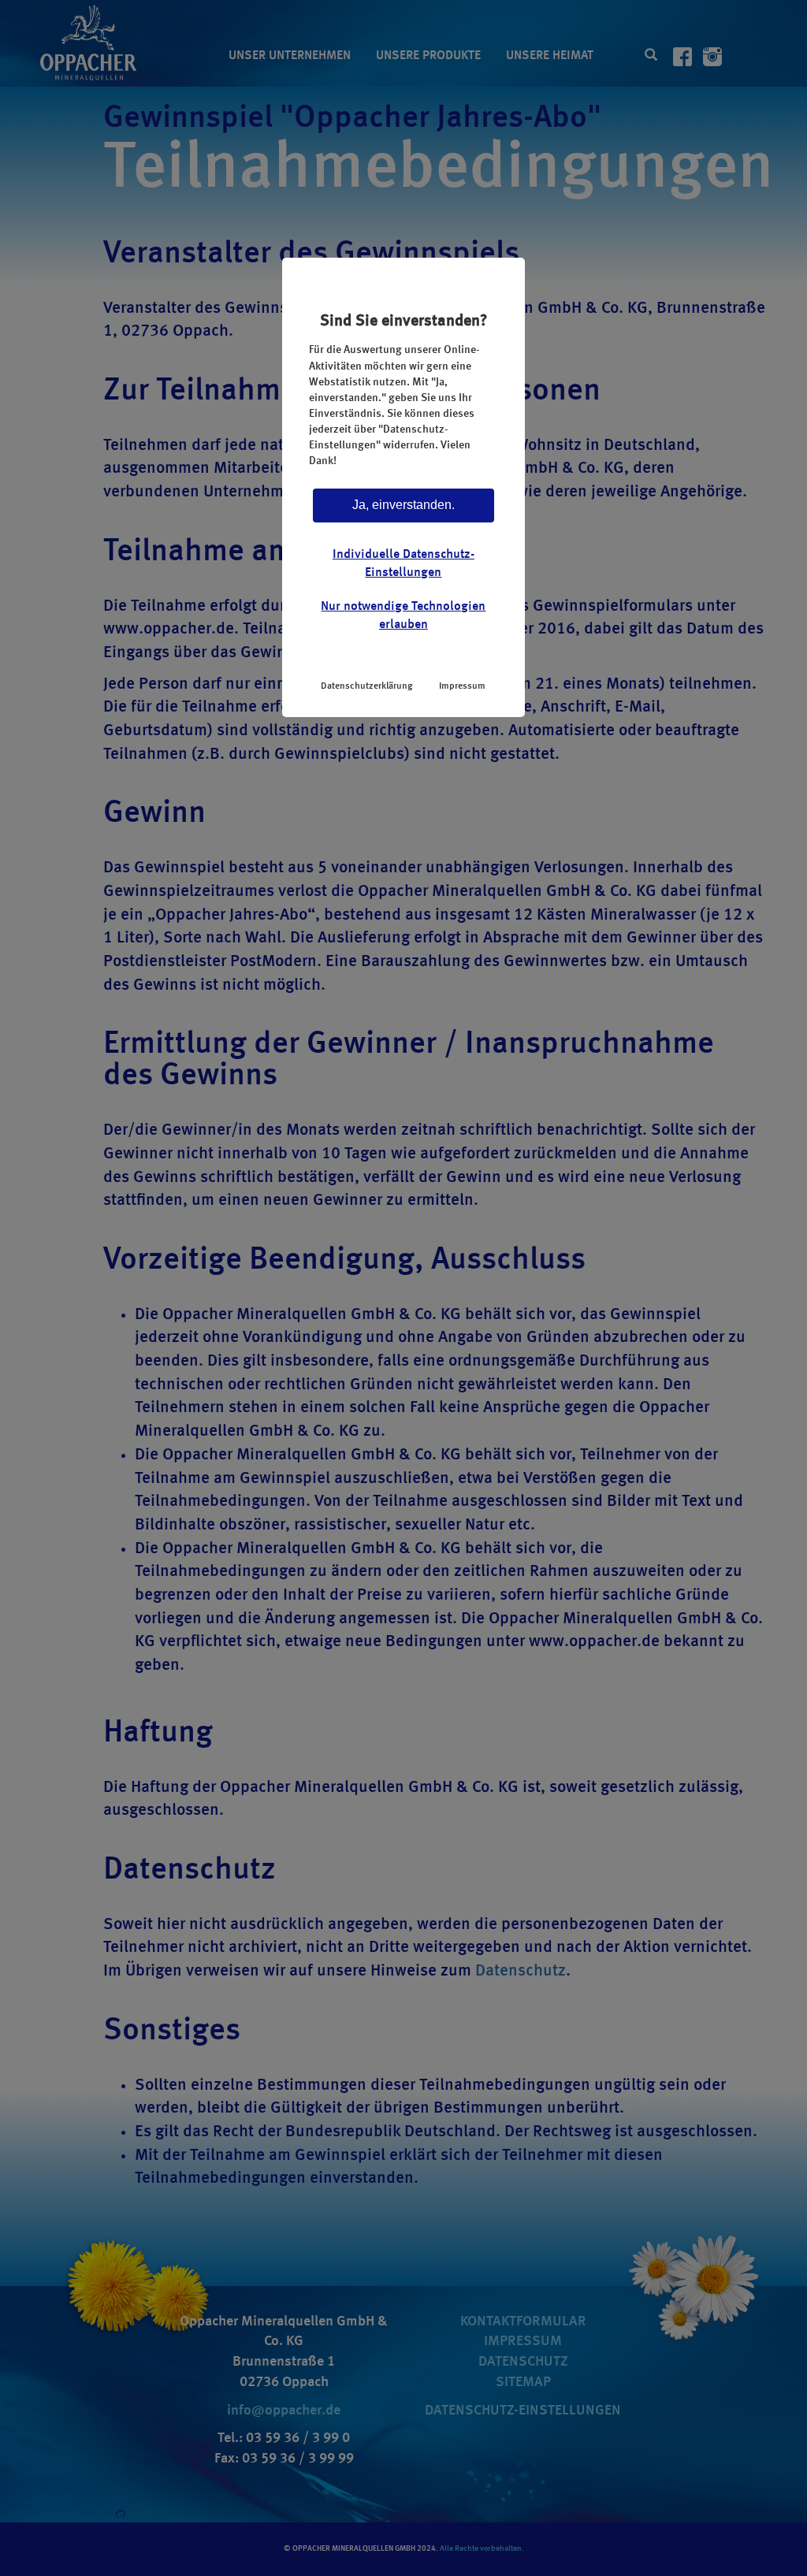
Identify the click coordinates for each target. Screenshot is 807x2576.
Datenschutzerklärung (367, 686)
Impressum (462, 686)
